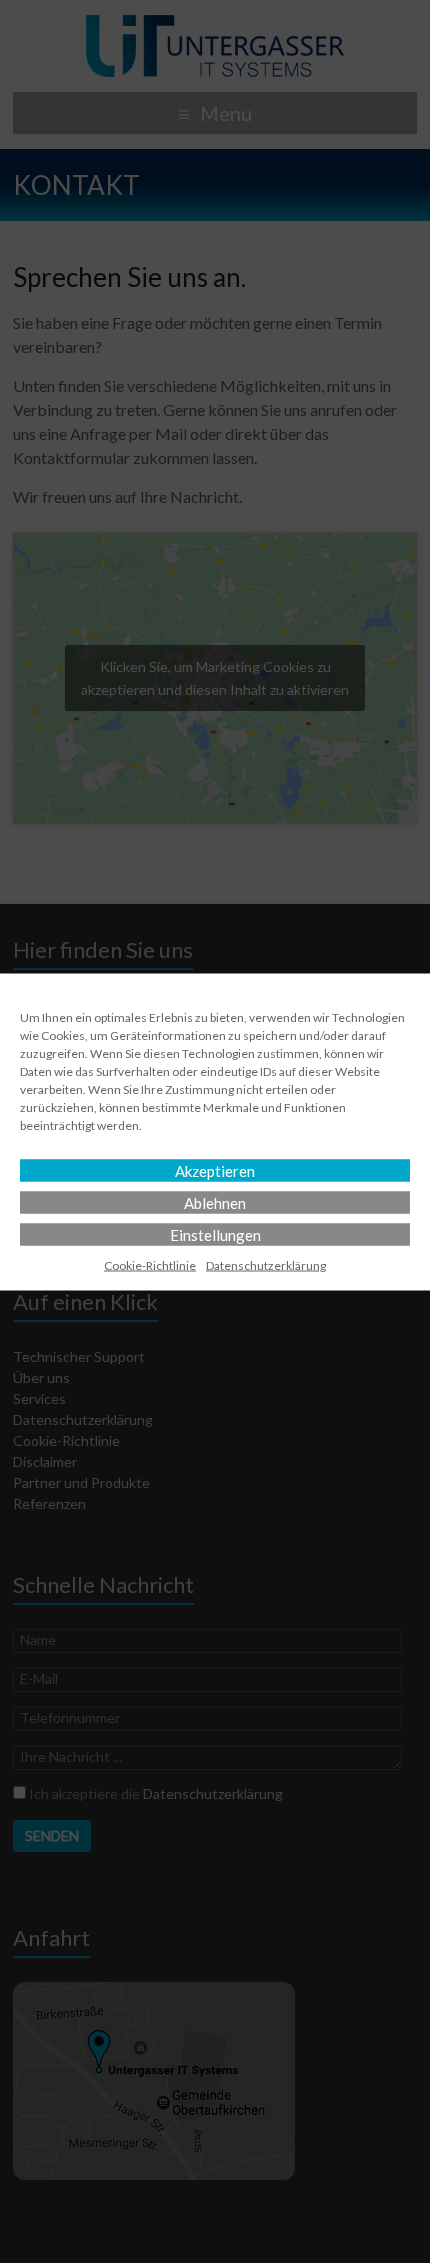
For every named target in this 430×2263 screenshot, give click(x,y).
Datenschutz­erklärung (266, 1264)
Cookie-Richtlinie (150, 1264)
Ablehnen (215, 1202)
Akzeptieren (215, 1170)
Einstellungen (215, 1234)
